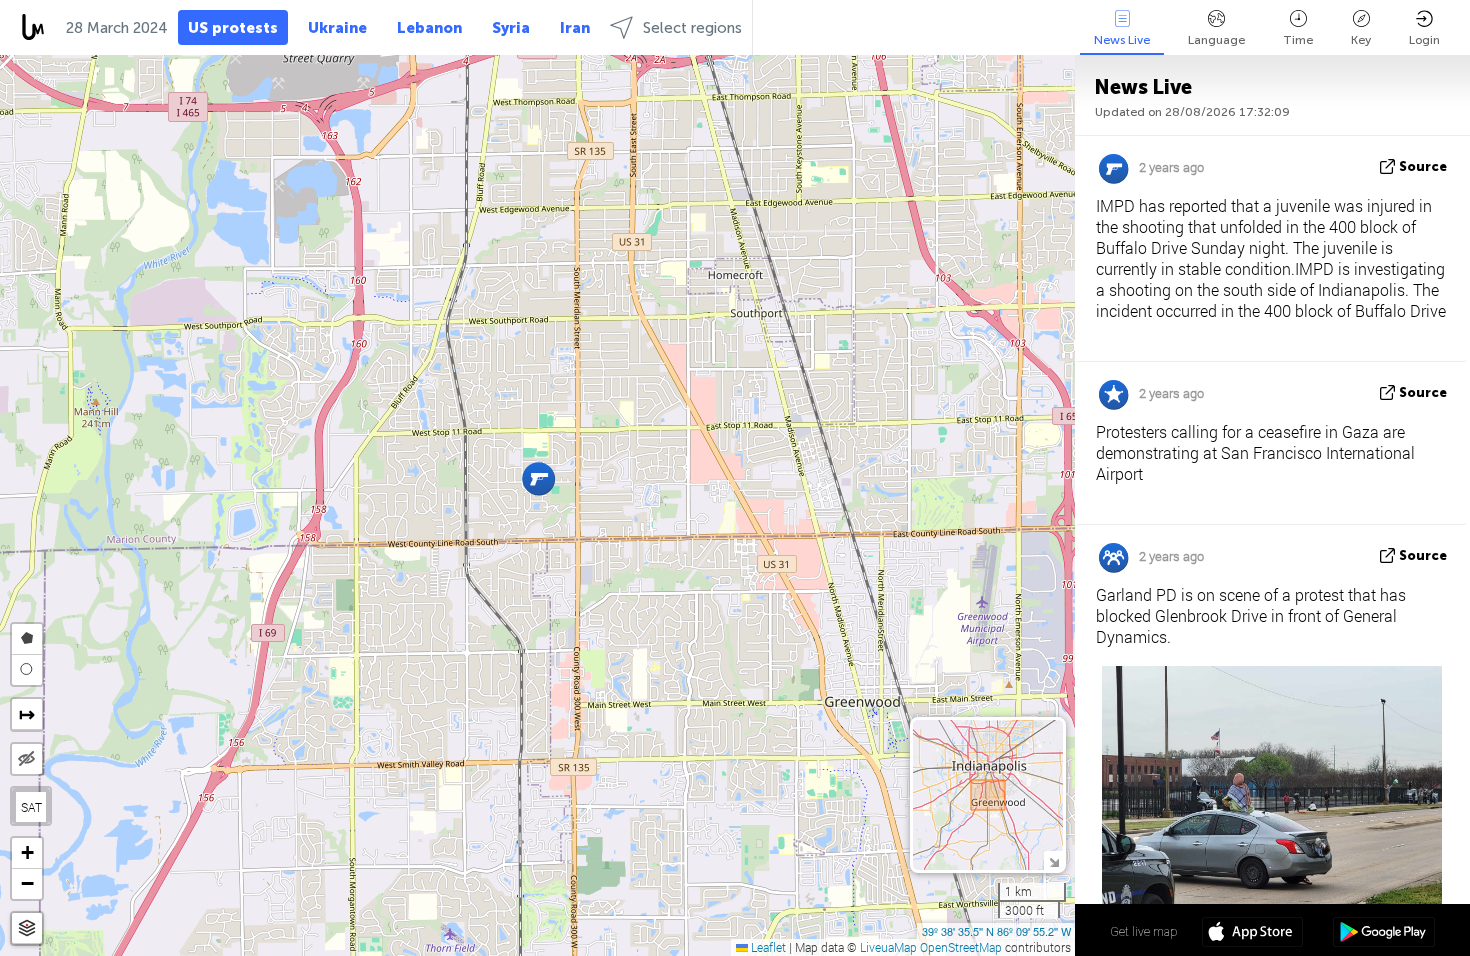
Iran (575, 28)
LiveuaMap (888, 947)
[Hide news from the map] (27, 759)
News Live (1122, 40)
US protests (233, 28)
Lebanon (429, 28)
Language (1216, 40)
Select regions (692, 28)
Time (1298, 40)
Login (1424, 40)
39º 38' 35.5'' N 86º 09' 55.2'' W (996, 931)
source (1423, 166)
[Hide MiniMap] (1053, 860)
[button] (538, 478)
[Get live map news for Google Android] (1383, 934)
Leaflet (767, 947)
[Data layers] (27, 928)
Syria (511, 28)
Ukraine (337, 28)
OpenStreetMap (961, 947)
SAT (31, 807)
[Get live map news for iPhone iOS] (1252, 934)
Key (1361, 40)
